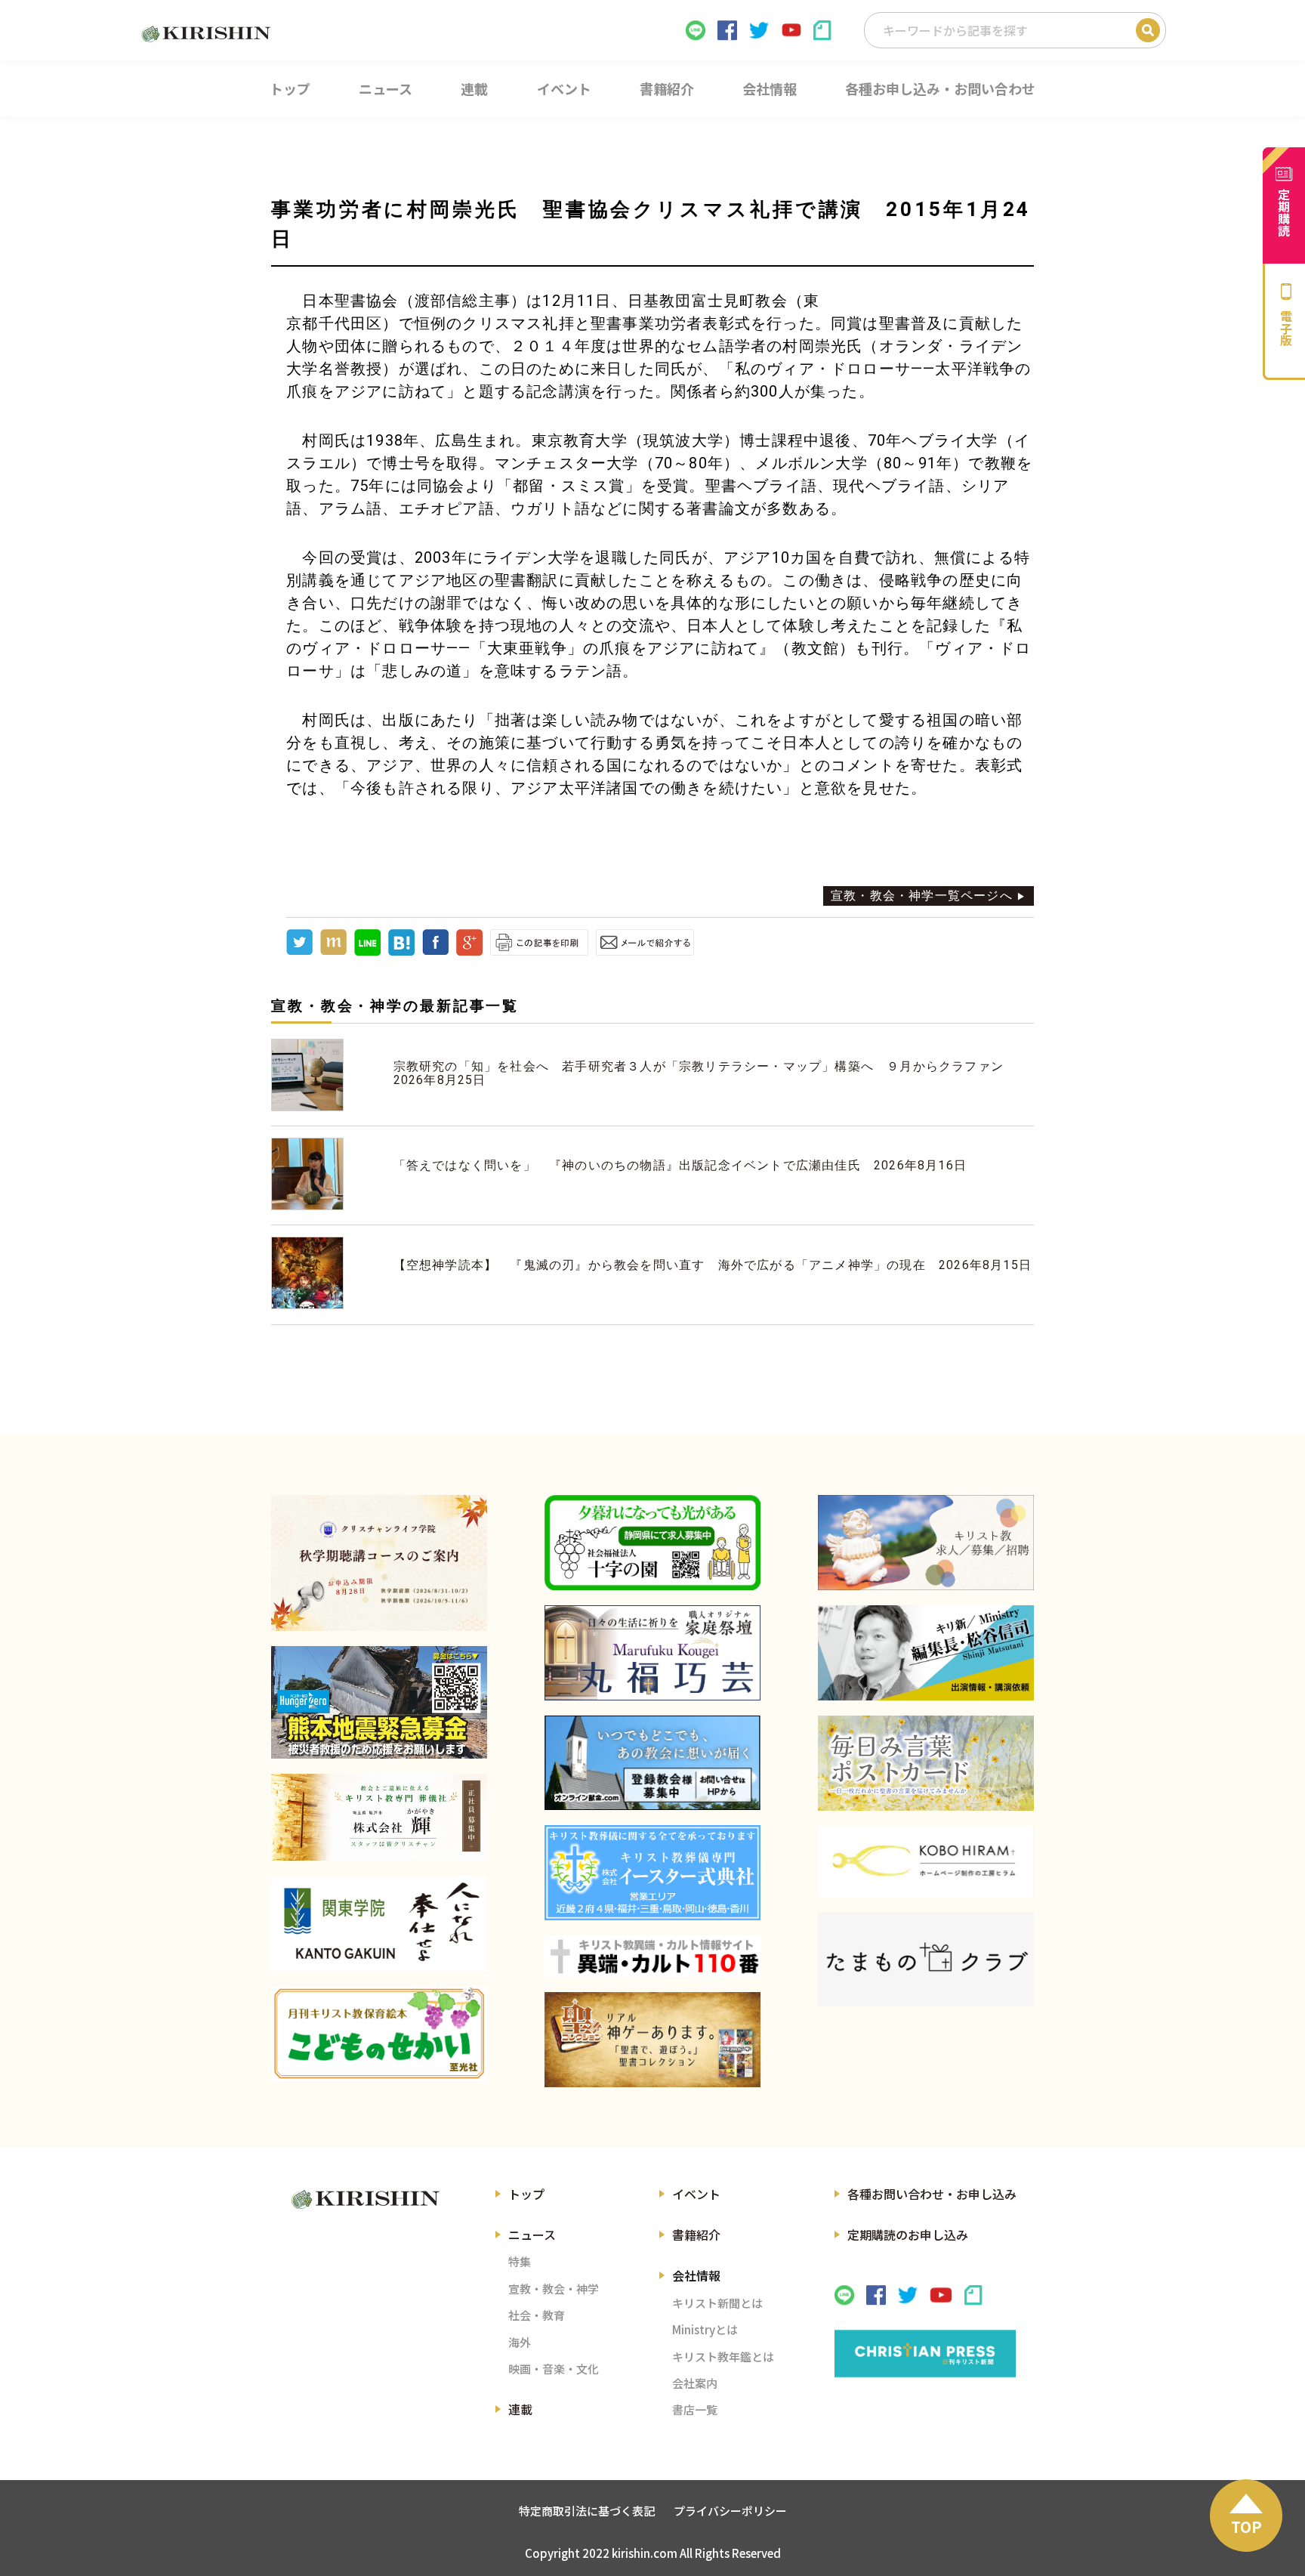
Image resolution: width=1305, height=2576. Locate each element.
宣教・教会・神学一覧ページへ (922, 896)
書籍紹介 (696, 2235)
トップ (526, 2194)
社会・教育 (537, 2315)
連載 (520, 2409)
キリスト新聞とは (717, 2303)
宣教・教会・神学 (554, 2289)
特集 (520, 2261)
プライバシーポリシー (730, 2511)
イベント (696, 2194)
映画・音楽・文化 (554, 2369)
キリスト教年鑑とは (723, 2357)
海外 (520, 2342)
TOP (1246, 2527)
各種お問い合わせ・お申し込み (932, 2194)
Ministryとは (705, 2329)
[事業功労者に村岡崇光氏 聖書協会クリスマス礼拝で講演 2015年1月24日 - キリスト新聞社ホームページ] (401, 951)
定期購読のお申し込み (908, 2235)
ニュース (532, 2235)
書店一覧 (695, 2409)
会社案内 (695, 2383)
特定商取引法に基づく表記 (587, 2511)
